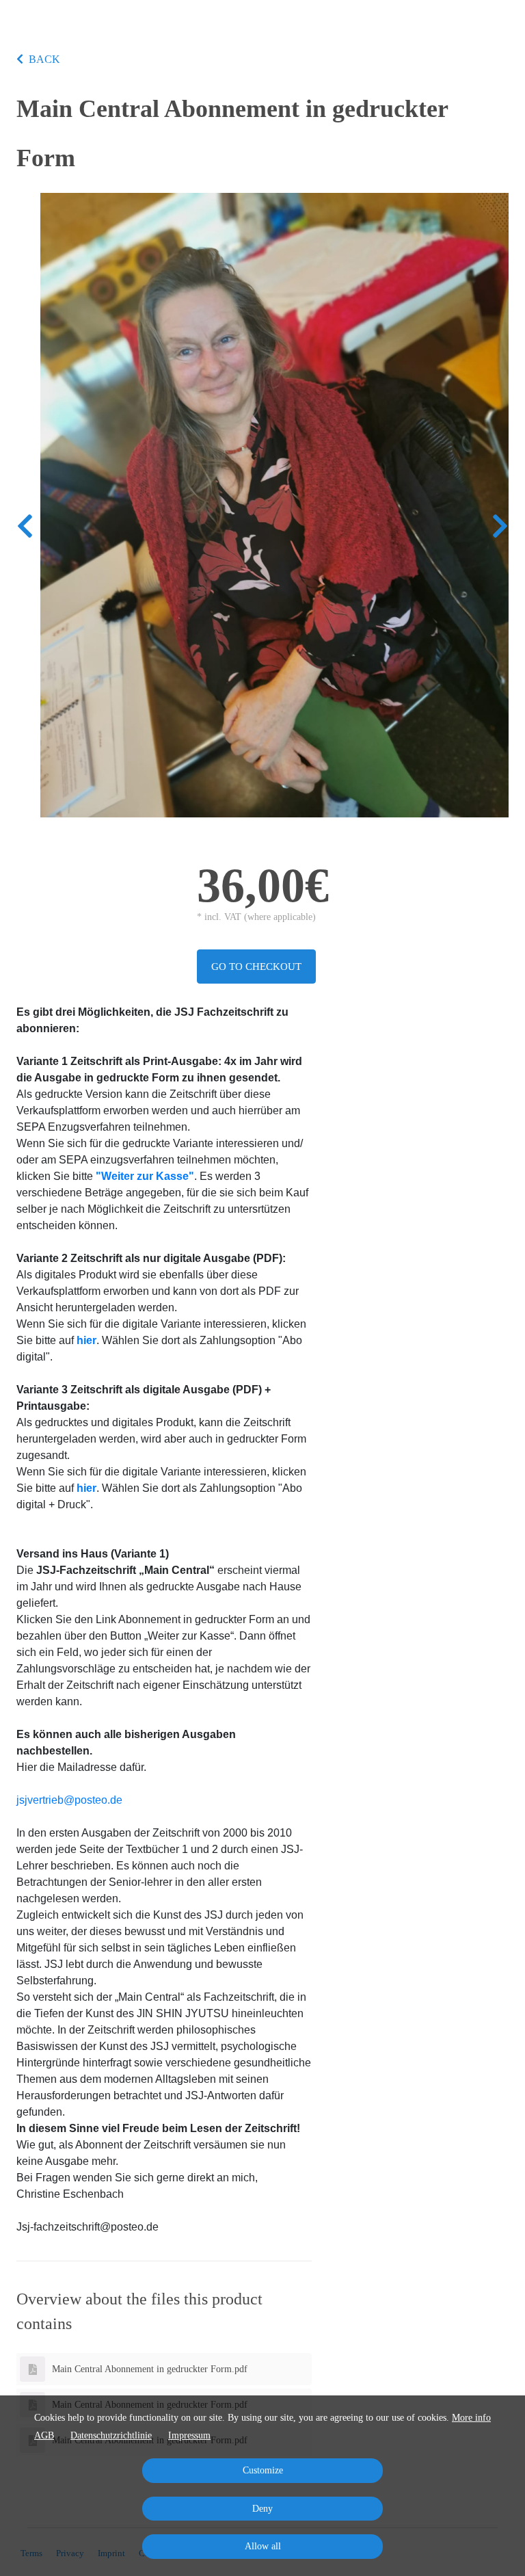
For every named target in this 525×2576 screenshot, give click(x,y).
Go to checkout (256, 967)
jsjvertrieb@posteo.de (69, 1800)
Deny (262, 2509)
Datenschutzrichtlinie (111, 2435)
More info (471, 2418)
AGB (44, 2435)
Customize (263, 2470)
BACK (44, 59)
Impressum (189, 2435)
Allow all (263, 2546)
